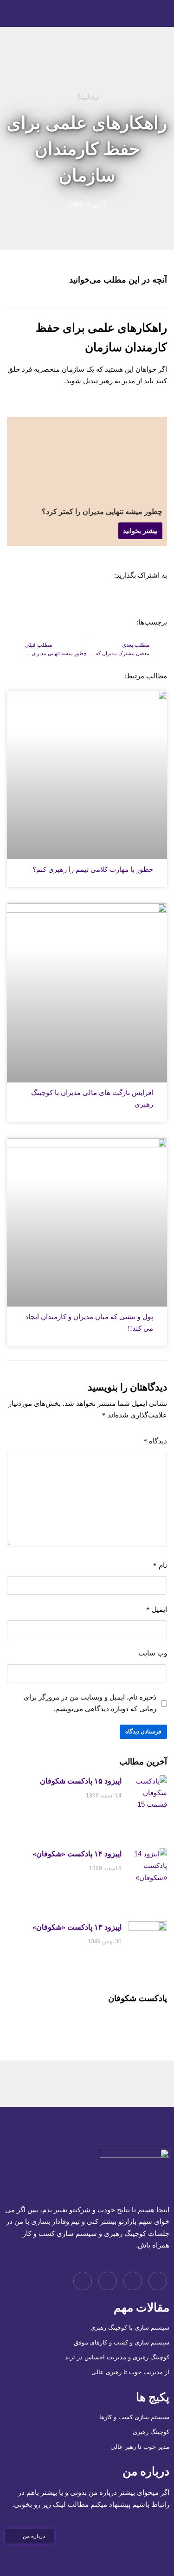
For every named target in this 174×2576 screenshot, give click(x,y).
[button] (29, 2536)
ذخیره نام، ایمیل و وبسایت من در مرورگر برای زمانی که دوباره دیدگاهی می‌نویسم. (90, 1703)
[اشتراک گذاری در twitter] (92, 599)
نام (160, 1565)
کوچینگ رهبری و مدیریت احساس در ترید (117, 2357)
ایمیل (157, 1610)
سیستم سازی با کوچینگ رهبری (130, 2328)
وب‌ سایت (153, 1653)
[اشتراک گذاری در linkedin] (125, 599)
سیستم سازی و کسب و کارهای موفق (122, 2342)
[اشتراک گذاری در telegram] (159, 599)
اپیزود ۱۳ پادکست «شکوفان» (77, 1927)
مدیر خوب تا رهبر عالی (140, 2447)
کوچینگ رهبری (151, 2432)
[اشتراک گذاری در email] (75, 599)
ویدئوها (87, 95)
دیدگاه (155, 1441)
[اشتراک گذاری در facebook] (109, 599)
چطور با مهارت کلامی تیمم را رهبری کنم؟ (93, 869)
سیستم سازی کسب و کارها (134, 2417)
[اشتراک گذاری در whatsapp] (142, 599)
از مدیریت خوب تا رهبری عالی (130, 2372)
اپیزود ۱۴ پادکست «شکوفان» (77, 1854)
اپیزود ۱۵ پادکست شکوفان (81, 1781)
